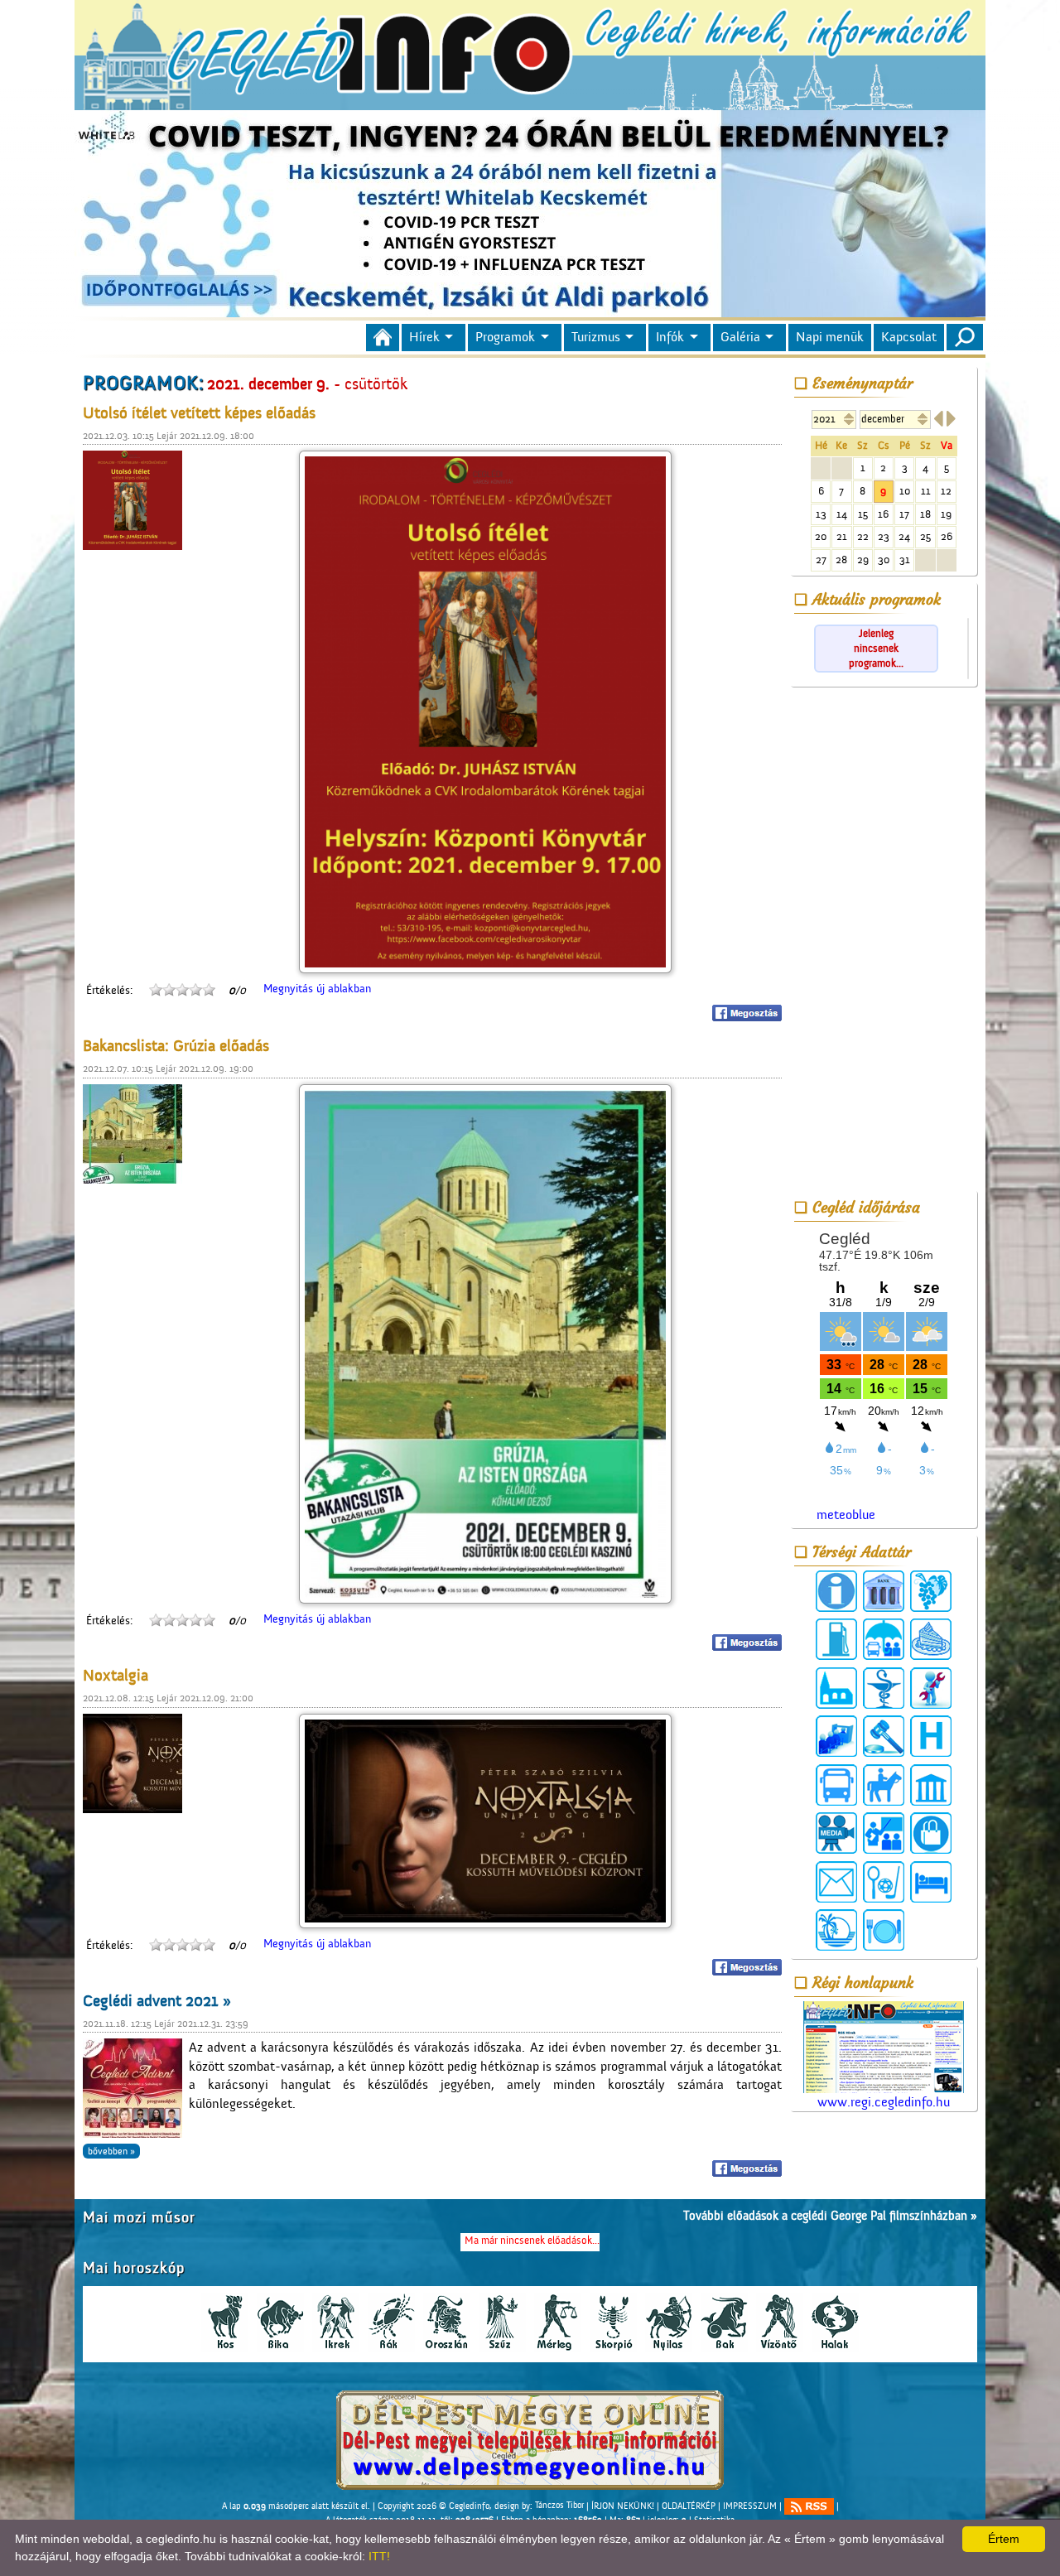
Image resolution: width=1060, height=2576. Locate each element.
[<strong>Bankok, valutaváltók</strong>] (884, 1591)
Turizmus (596, 337)
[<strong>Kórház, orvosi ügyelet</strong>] (931, 1736)
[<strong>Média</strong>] (836, 1833)
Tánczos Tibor (559, 2506)
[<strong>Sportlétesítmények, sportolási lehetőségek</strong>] (884, 1882)
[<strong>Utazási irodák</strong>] (836, 1930)
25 (925, 536)
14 (842, 514)
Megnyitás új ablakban (317, 989)
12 (946, 491)
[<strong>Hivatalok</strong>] (836, 1736)
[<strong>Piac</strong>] (931, 1833)
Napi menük (830, 337)
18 (925, 514)
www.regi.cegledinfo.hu (884, 2102)
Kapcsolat (909, 337)
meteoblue (846, 1515)
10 (905, 491)
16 (883, 514)
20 (821, 536)
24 (904, 536)
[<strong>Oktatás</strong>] (884, 1833)
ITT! (379, 2556)
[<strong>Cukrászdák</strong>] (931, 1639)
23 (884, 536)
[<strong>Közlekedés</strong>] (836, 1785)
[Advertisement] (884, 942)
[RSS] (809, 2506)
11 (926, 491)
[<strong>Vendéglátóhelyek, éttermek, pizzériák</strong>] (884, 1930)
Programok (505, 337)
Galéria (740, 337)
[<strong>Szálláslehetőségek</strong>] (931, 1882)
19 (946, 514)
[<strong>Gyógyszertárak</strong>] (884, 1688)
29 (863, 560)
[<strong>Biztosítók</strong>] (884, 1639)
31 (905, 560)
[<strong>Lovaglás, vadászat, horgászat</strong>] (884, 1785)
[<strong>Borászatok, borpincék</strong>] (931, 1591)
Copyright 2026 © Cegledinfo (434, 2506)
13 (821, 514)
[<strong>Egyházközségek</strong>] (836, 1688)
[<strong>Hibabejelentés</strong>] (931, 1688)
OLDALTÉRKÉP (689, 2506)
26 (947, 536)
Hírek (424, 337)
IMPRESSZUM (750, 2506)
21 (842, 536)
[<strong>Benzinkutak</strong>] (836, 1639)
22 (863, 536)
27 (821, 560)
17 (904, 514)
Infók (670, 337)
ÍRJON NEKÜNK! (623, 2506)
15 (863, 514)
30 (884, 560)
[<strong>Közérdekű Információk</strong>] (836, 1591)
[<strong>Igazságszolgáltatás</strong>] (884, 1736)
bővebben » (111, 2151)
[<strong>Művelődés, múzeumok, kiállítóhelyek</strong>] (931, 1785)
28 (841, 560)
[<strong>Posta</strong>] (836, 1882)
